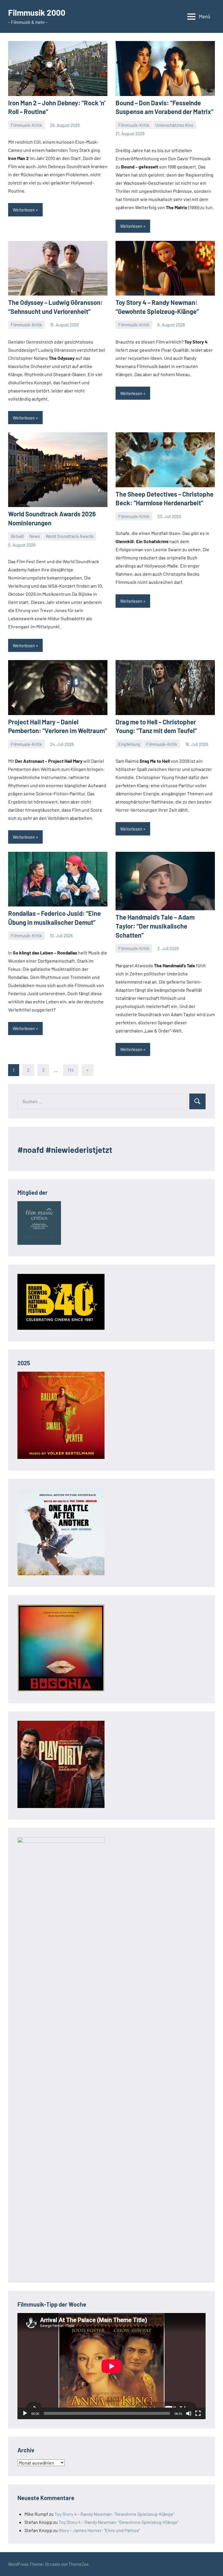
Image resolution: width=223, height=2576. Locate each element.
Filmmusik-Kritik (26, 125)
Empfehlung (129, 744)
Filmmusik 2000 (37, 13)
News (35, 536)
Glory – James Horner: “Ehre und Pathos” (99, 2530)
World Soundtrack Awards (70, 536)
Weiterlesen (24, 210)
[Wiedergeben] (25, 2413)
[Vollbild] (198, 2413)
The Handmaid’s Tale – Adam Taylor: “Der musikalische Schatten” (155, 926)
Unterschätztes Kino (174, 125)
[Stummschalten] (189, 2413)
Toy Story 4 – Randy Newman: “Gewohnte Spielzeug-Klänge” (115, 2514)
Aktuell (17, 536)
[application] (111, 2366)
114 (71, 1070)
